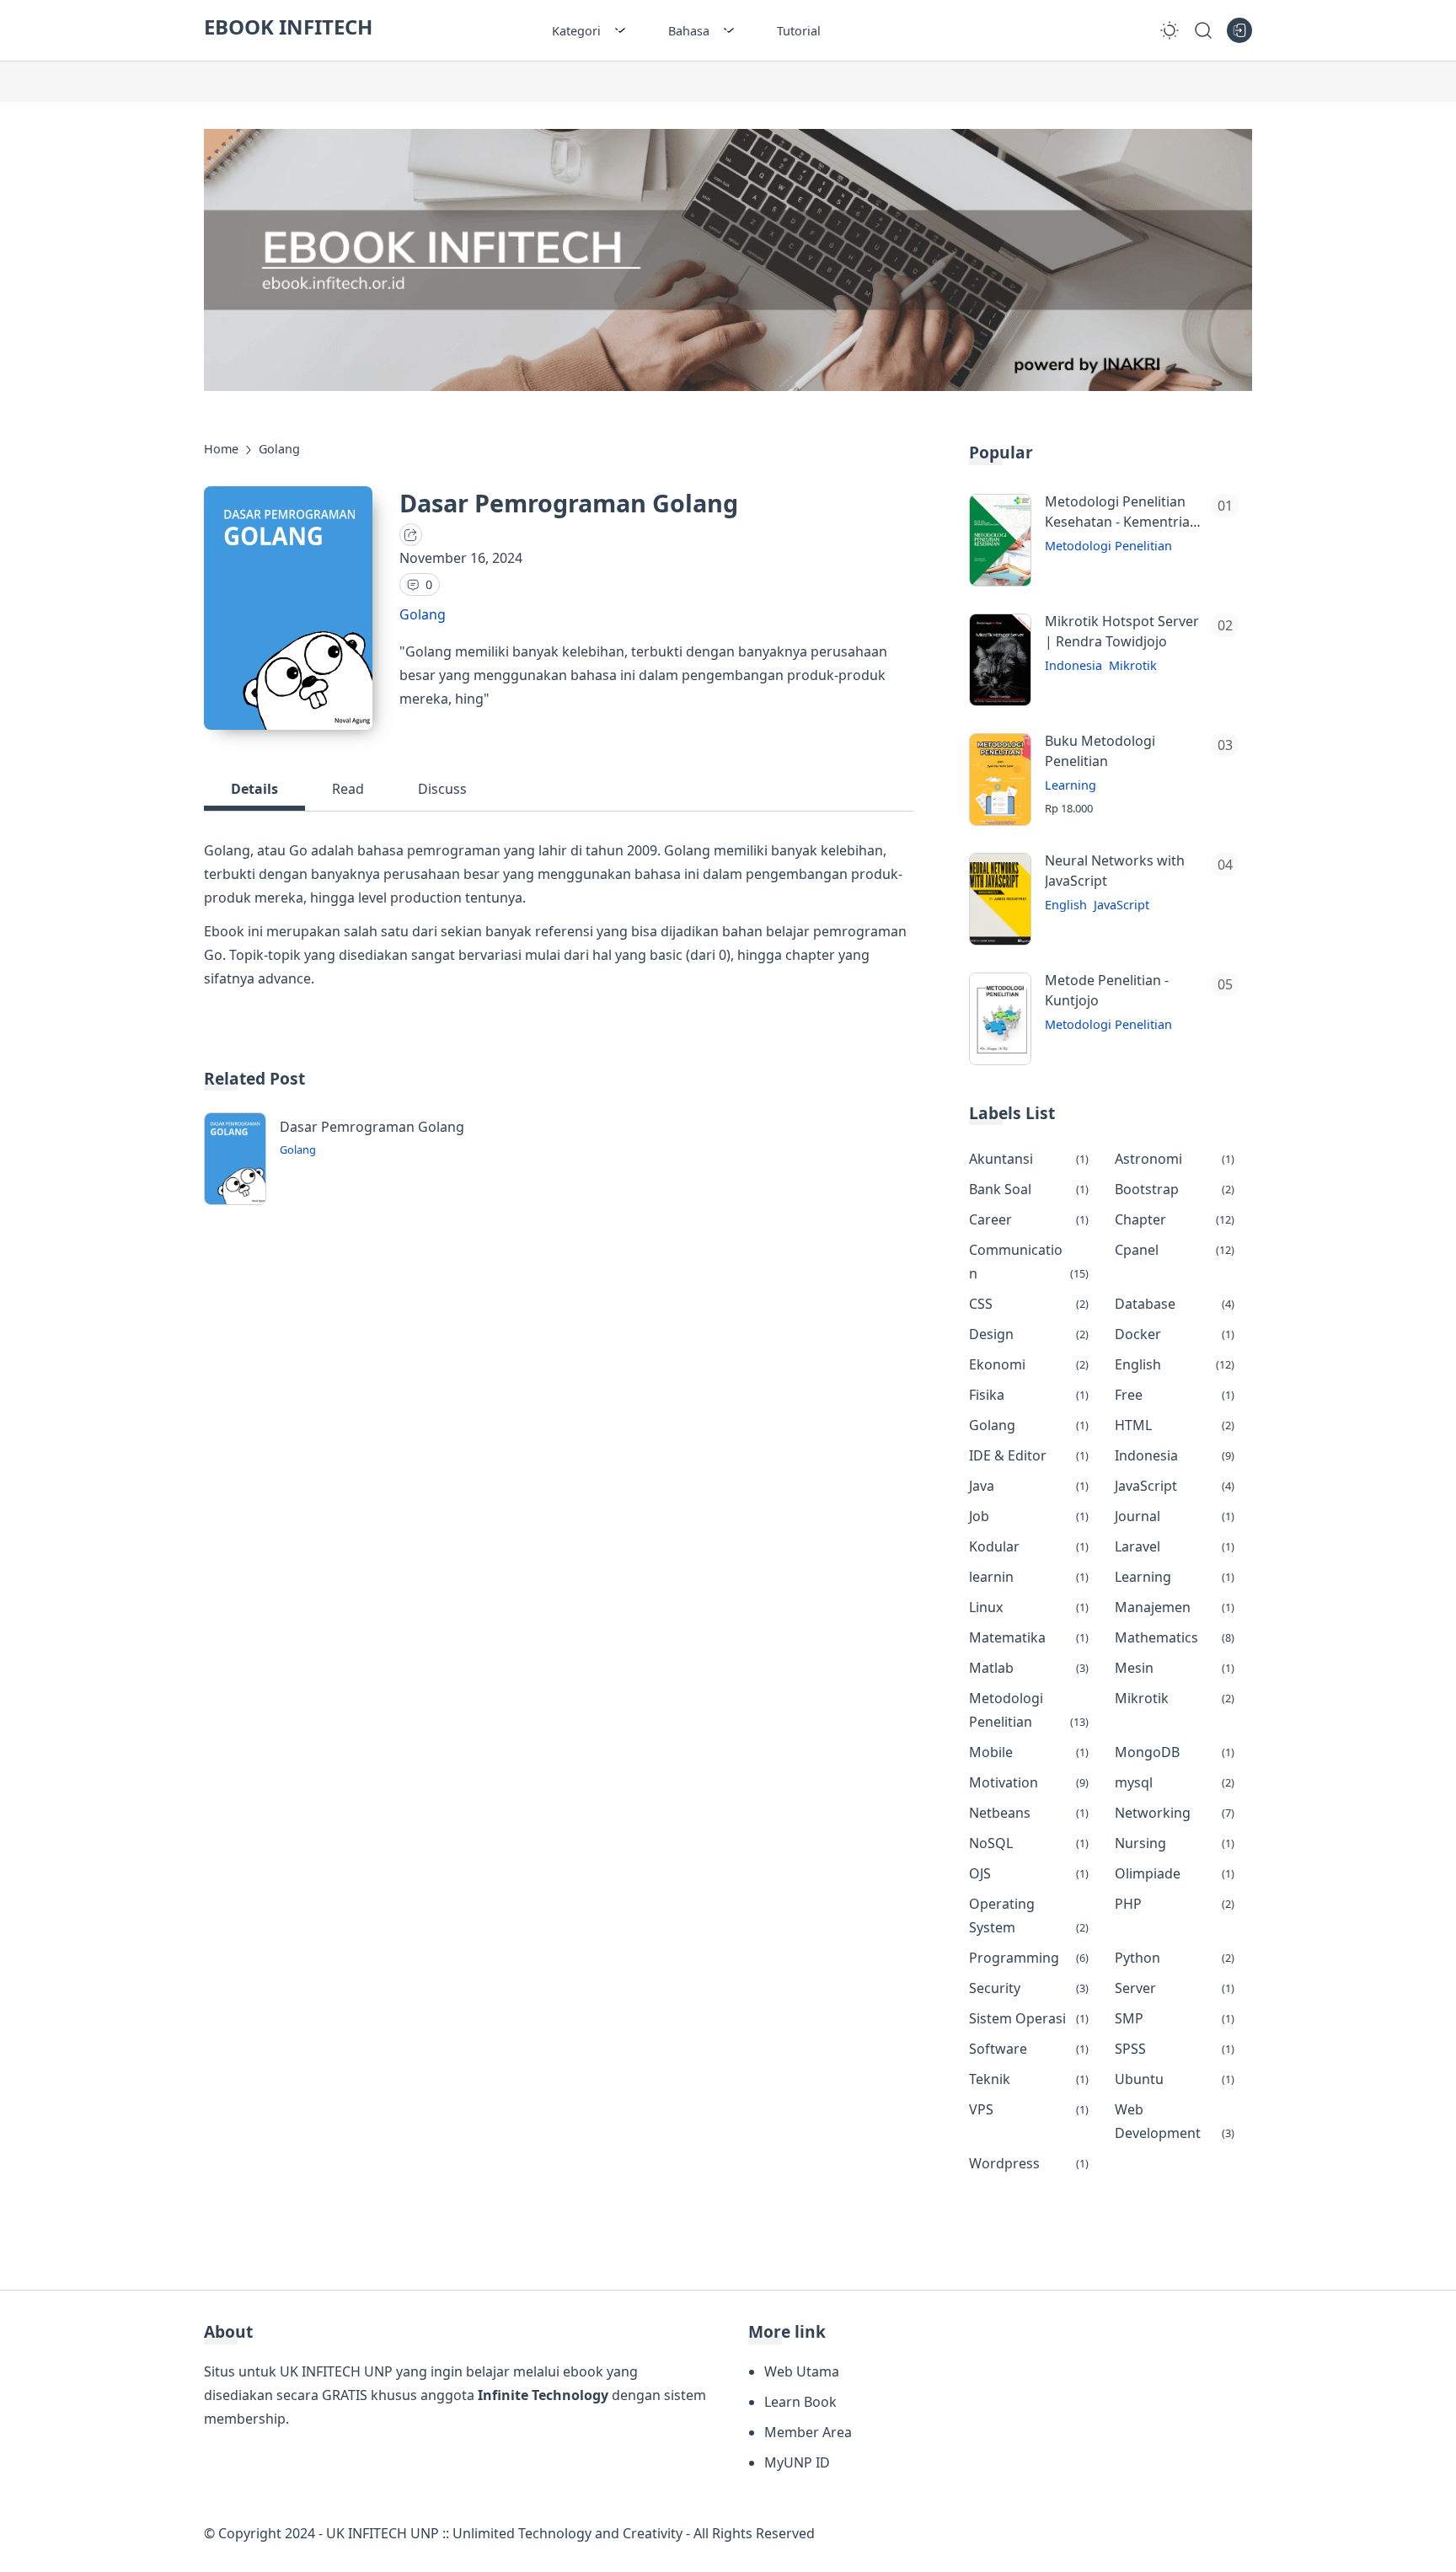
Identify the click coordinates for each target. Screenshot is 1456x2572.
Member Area (808, 2432)
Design (1029, 1334)
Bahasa (689, 31)
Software (1029, 2049)
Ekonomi (1029, 1364)
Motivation (1029, 1782)
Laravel (1175, 1546)
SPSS (1175, 2049)
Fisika (1029, 1395)
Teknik (1029, 2079)
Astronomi (1175, 1159)
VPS (1029, 2109)
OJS (1029, 1873)
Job (1029, 1516)
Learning (1071, 785)
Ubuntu (1175, 2079)
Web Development (1175, 2121)
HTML (1175, 1425)
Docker (1175, 1334)
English (1066, 905)
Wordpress (1029, 2163)
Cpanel (1175, 1250)
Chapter (1175, 1219)
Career (1029, 1219)
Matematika (1029, 1637)
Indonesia (1073, 665)
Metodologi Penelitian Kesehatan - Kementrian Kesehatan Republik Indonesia (1121, 512)
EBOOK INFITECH (288, 27)
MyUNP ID (797, 2462)
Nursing (1175, 1843)
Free (1175, 1395)
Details (254, 789)
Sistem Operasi (1029, 2018)
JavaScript (1121, 905)
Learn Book (800, 2402)
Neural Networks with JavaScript (1115, 871)
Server (1175, 1988)
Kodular (1029, 1546)
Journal (1175, 1516)
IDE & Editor (1029, 1455)
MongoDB (1175, 1752)
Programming (1029, 1958)
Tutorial (799, 31)
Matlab (1029, 1668)
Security (1029, 1988)
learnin (1029, 1577)
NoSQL (1029, 1843)
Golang (423, 614)
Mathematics (1175, 1637)
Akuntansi (1029, 1159)
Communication (1029, 1262)
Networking (1175, 1813)
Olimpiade (1175, 1873)
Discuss (442, 789)
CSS (1029, 1304)
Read (348, 789)
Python (1175, 1958)
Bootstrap (1175, 1189)
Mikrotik (1133, 665)
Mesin (1175, 1668)
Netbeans (1029, 1813)
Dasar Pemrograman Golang (372, 1127)
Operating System (1029, 1916)
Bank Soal (1029, 1189)
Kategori (576, 31)
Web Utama (802, 2371)
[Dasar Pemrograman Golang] (235, 1200)
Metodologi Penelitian (1108, 546)
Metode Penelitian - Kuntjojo (1107, 990)
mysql (1175, 1782)
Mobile (1029, 1752)
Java (1029, 1486)
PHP (1175, 1904)
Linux (1029, 1607)
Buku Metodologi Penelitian (1100, 751)
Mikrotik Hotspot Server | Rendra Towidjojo (1122, 631)
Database (1175, 1304)
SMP (1175, 2018)
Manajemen (1175, 1607)
